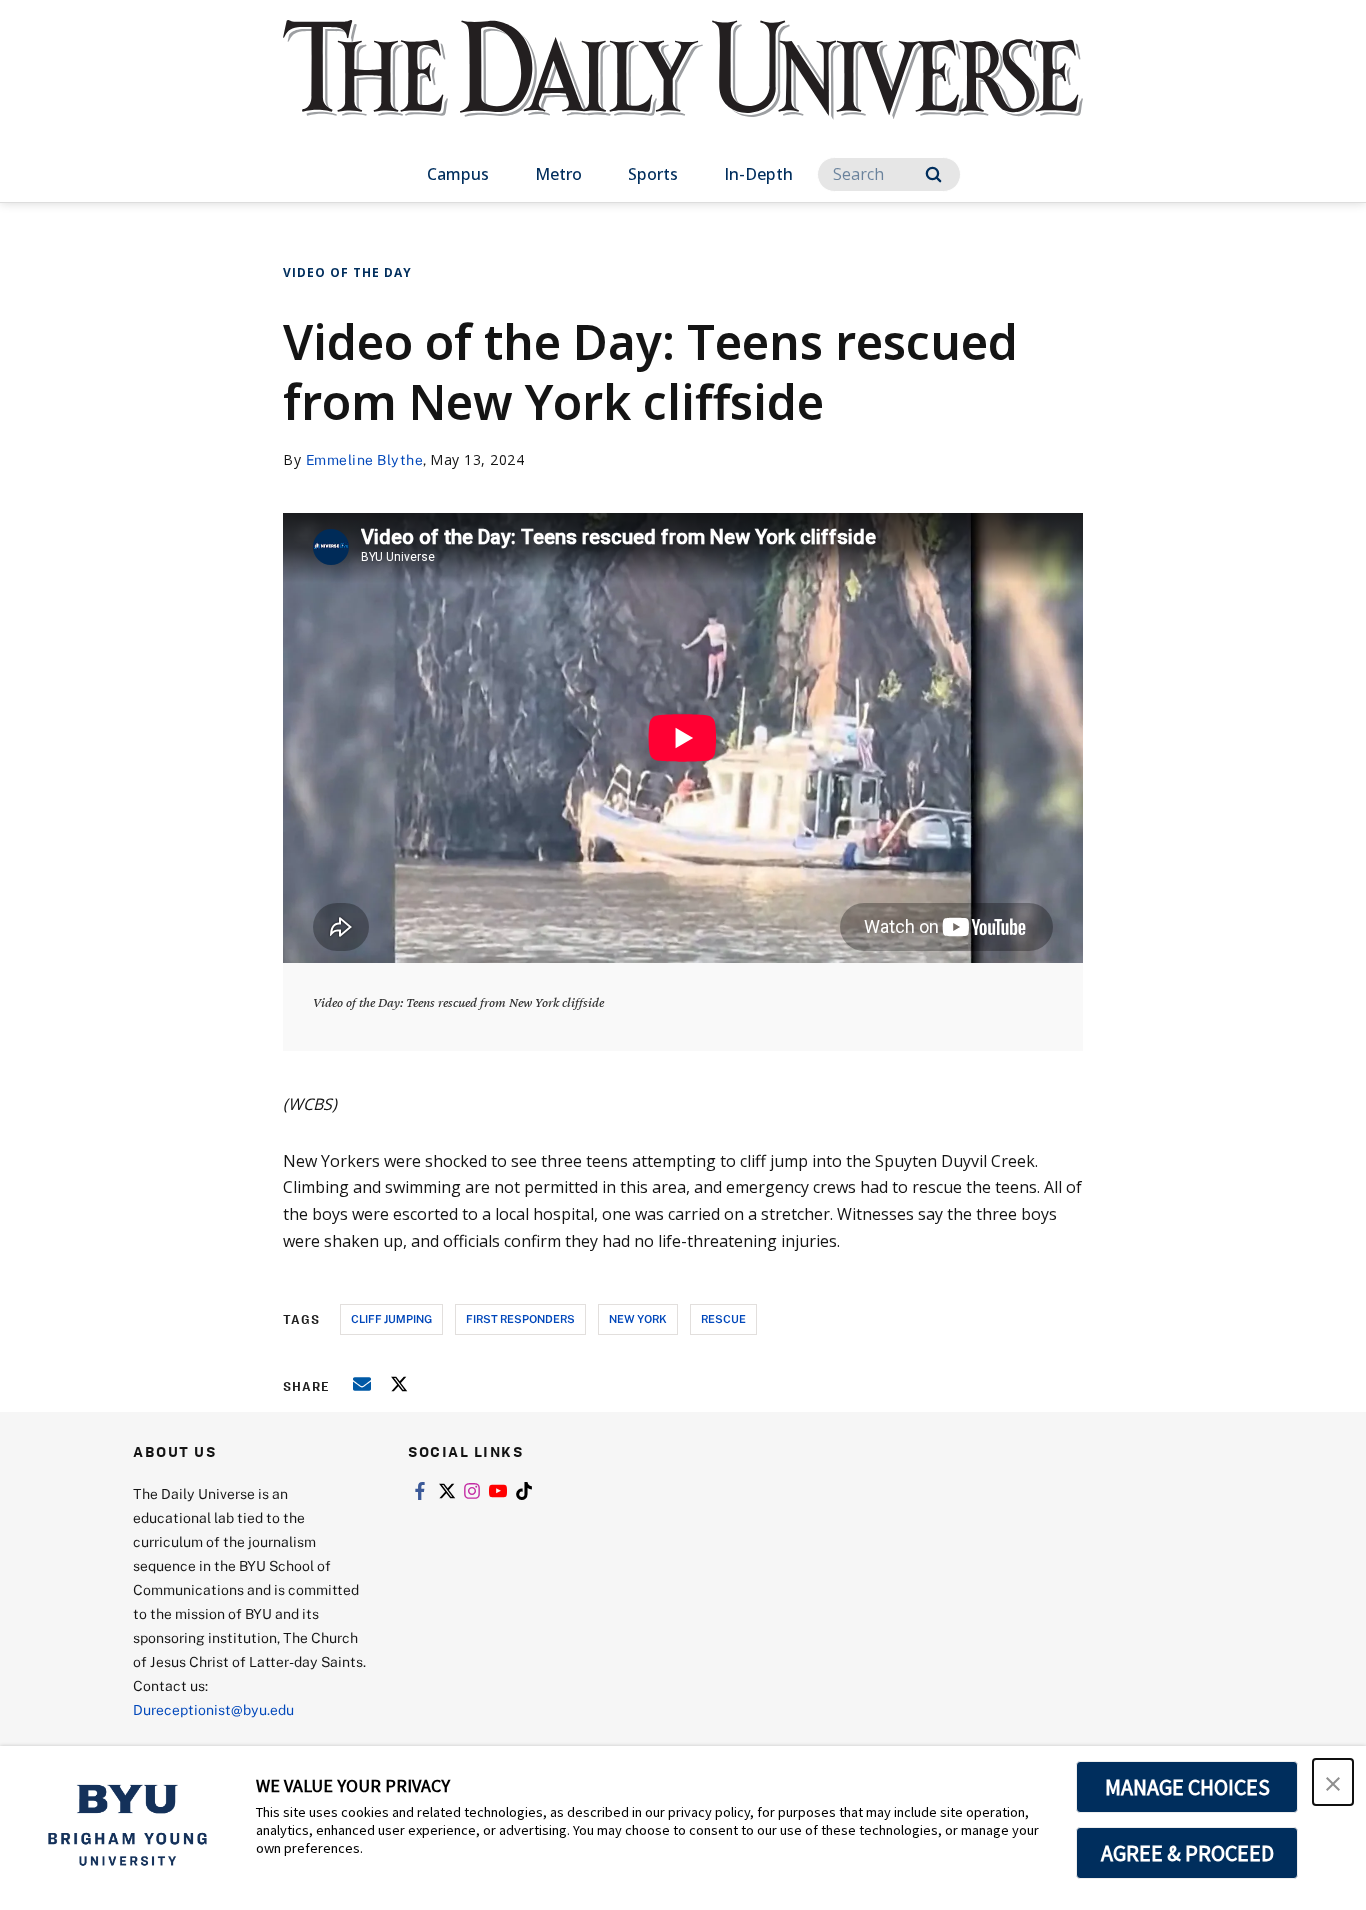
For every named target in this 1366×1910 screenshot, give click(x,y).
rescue (723, 1318)
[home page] (683, 89)
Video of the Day (347, 272)
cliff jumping (391, 1318)
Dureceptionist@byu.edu (213, 1709)
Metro (558, 174)
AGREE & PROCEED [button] (1187, 1853)
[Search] (933, 174)
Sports (653, 174)
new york (638, 1318)
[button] (1333, 1782)
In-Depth (758, 174)
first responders (520, 1318)
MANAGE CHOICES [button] (1187, 1787)
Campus (458, 174)
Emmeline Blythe (365, 459)
